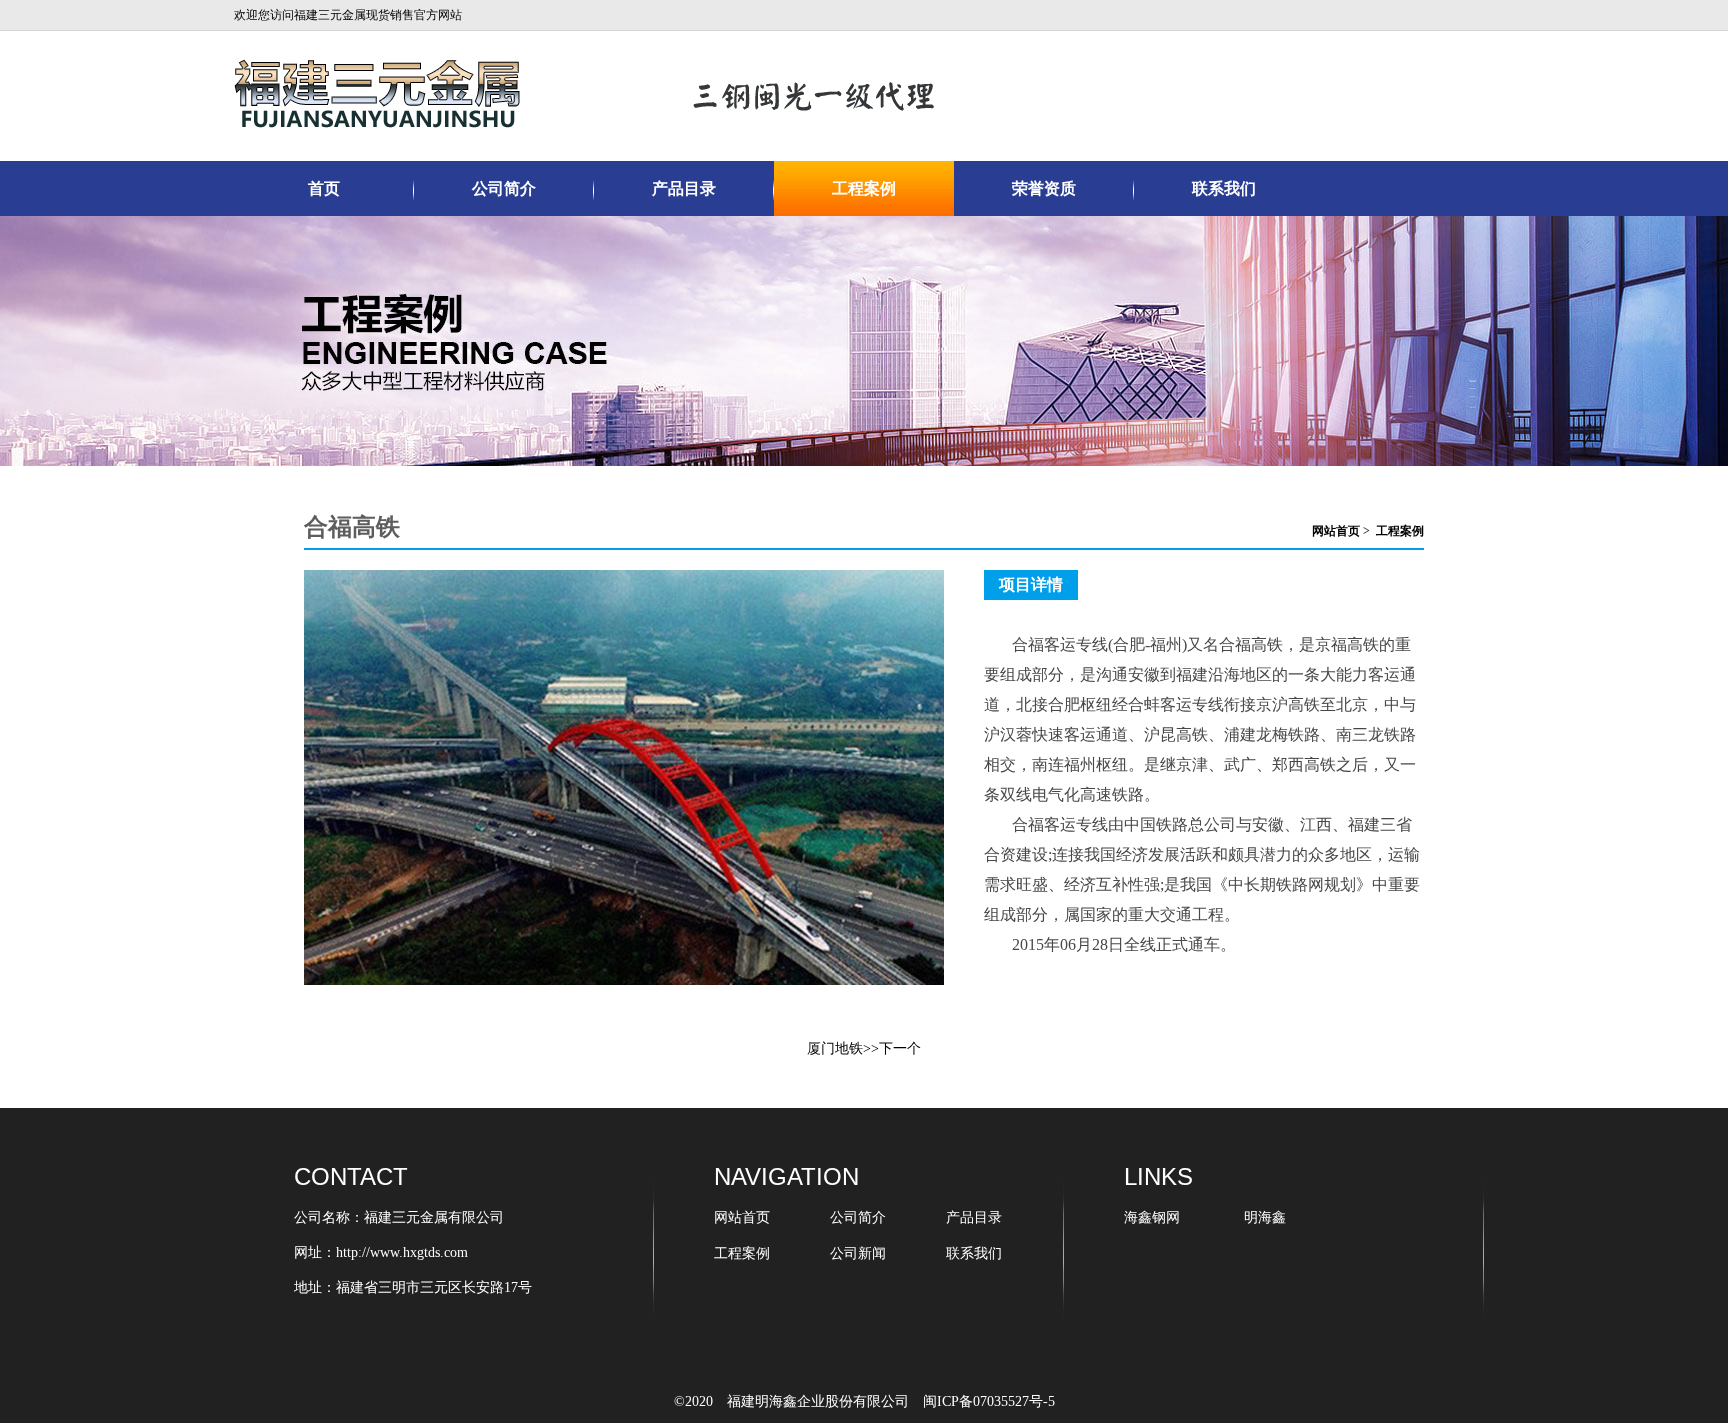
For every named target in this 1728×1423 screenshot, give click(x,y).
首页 (324, 188)
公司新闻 (858, 1253)
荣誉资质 (1044, 188)
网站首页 (1336, 531)
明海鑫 (1265, 1217)
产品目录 (684, 188)
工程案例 (864, 188)
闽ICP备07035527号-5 (989, 1401)
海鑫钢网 (1152, 1217)
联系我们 (1224, 188)
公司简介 (504, 188)
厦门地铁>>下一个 (864, 1048)
